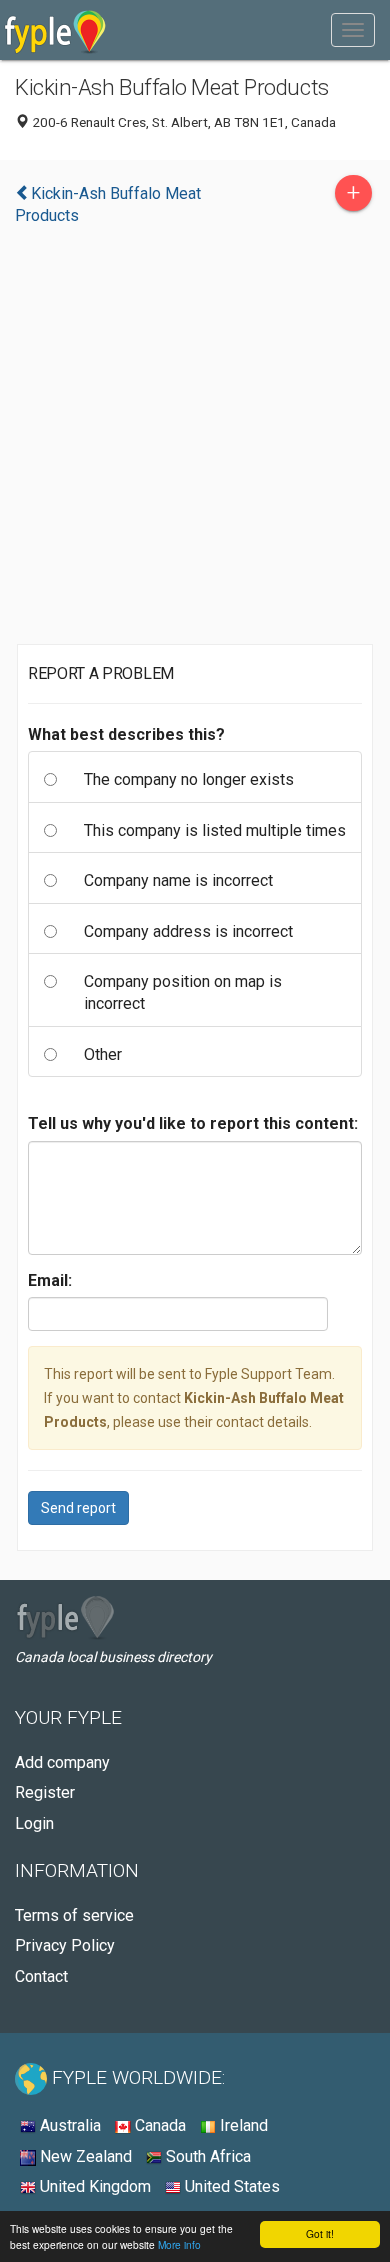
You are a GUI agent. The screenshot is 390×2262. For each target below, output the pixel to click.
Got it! (320, 2233)
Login (34, 1823)
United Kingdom (93, 2186)
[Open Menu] (353, 30)
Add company (62, 1762)
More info (179, 2244)
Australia (68, 2125)
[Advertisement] (195, 440)
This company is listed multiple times (215, 830)
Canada (158, 2125)
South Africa (206, 2156)
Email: (50, 1280)
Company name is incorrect (178, 880)
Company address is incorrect (188, 931)
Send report (78, 1508)
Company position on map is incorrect (183, 992)
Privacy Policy (65, 1945)
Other (103, 1054)
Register (45, 1792)
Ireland (242, 2125)
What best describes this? (126, 734)
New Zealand (84, 2156)
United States (230, 2186)
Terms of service (74, 1915)
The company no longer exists (189, 779)
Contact (41, 1976)
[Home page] (55, 30)
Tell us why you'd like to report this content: (193, 1123)
